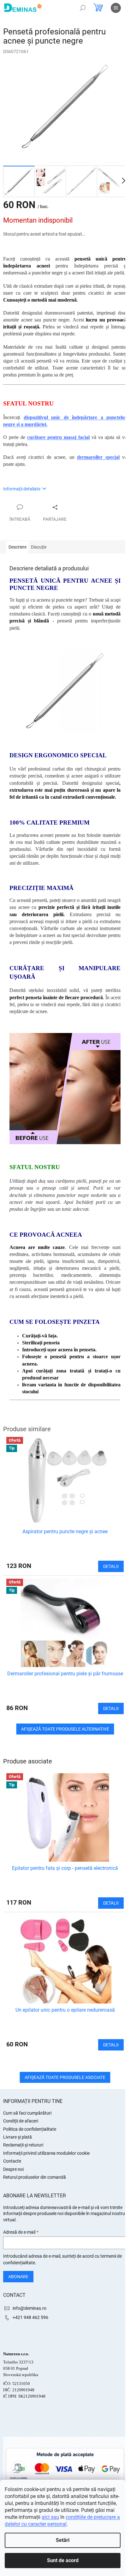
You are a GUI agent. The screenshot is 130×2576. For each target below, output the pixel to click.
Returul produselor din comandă (35, 2177)
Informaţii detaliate (22, 489)
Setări (63, 2540)
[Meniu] (116, 8)
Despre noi (13, 2169)
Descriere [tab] (18, 547)
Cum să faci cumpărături (27, 2113)
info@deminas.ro (30, 2308)
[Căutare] (83, 8)
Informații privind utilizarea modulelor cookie (46, 2153)
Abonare (18, 2277)
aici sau (50, 2517)
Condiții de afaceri (21, 2121)
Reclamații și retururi (23, 2145)
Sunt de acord (63, 2560)
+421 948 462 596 (30, 2317)
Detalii (111, 1903)
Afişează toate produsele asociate (65, 2077)
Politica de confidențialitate (30, 2129)
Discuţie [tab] (39, 547)
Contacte (12, 2161)
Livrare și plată (18, 2137)
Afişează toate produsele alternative (65, 1729)
